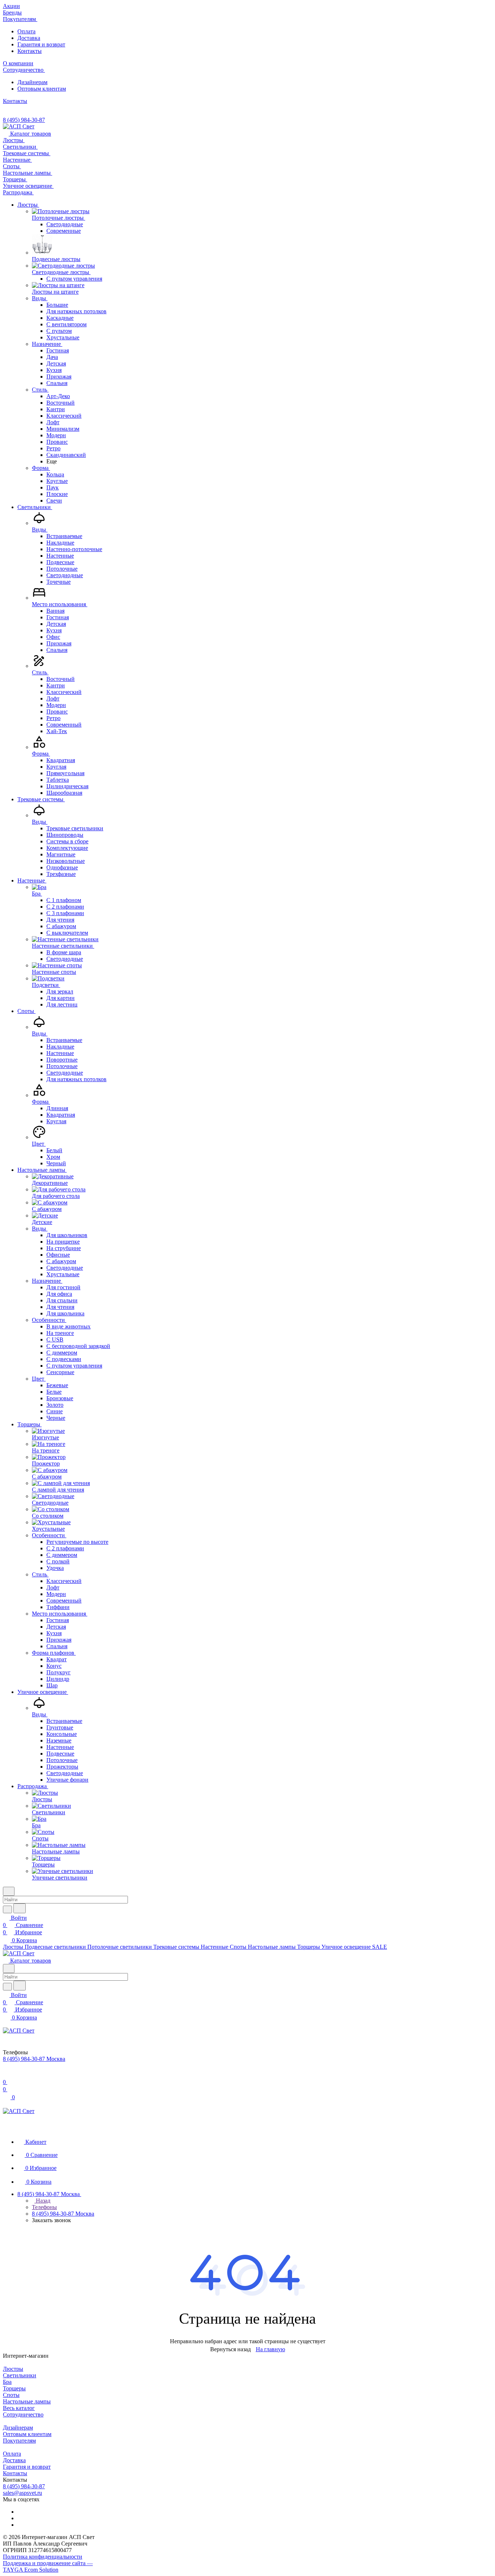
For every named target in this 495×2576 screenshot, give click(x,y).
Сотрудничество (23, 2414)
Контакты (30, 51)
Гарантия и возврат (41, 44)
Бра (7, 2382)
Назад (42, 2201)
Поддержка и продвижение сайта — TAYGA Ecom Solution (48, 2566)
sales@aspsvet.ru (22, 2493)
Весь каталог (19, 2408)
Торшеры (14, 2388)
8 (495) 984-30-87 (24, 120)
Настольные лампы (27, 2401)
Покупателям (19, 2441)
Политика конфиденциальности (43, 2557)
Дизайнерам (32, 82)
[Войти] (6, 2075)
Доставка (29, 38)
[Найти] (20, 1908)
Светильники (20, 2375)
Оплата (26, 31)
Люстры (13, 2369)
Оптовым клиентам (42, 89)
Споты (11, 2395)
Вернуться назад (230, 2349)
